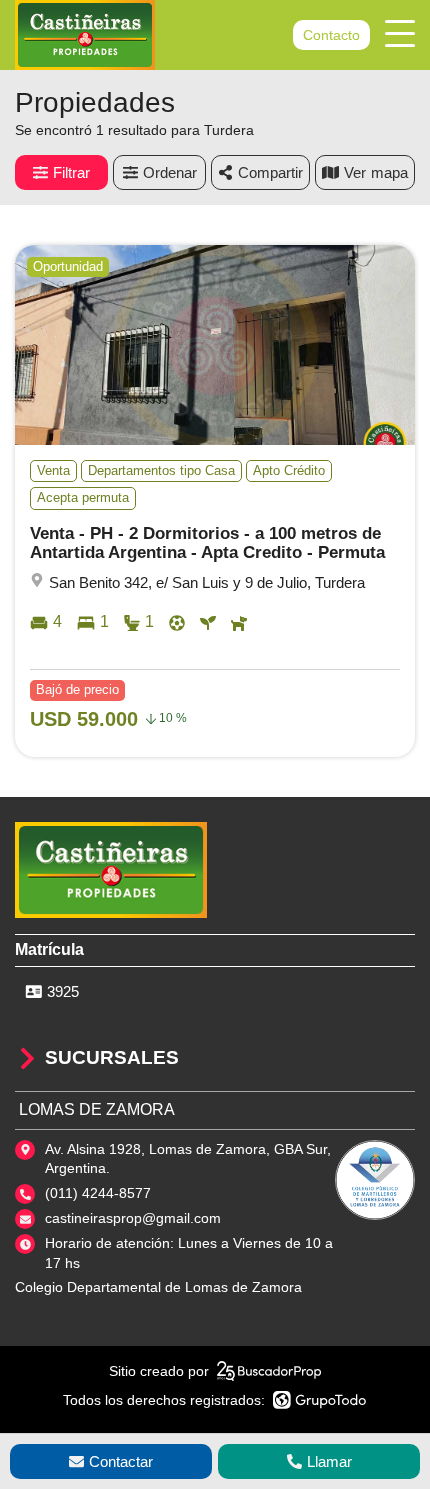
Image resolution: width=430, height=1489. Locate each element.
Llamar (329, 1461)
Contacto (331, 35)
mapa (389, 172)
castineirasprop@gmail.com (133, 1218)
